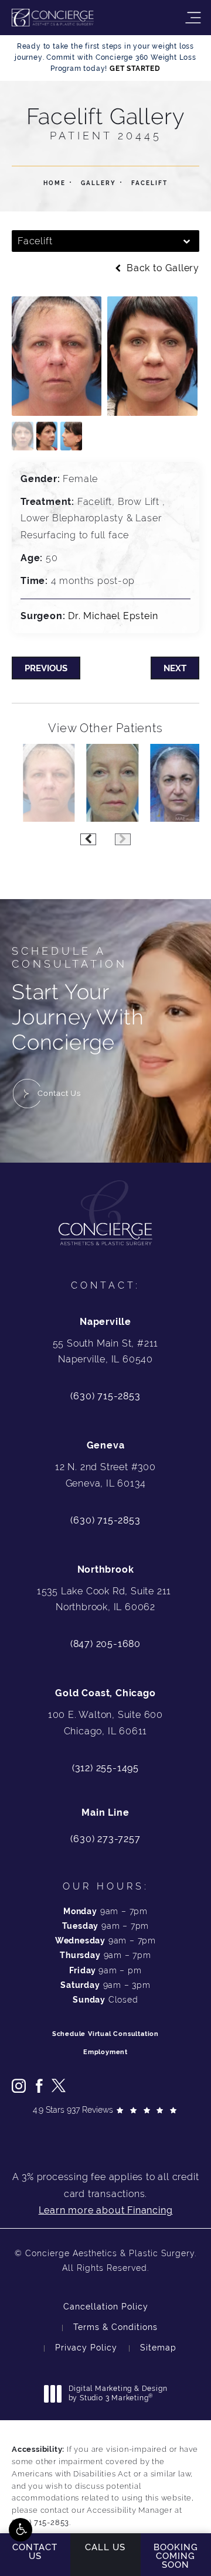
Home (55, 183)
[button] (21, 2530)
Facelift (149, 183)
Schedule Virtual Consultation (105, 2034)
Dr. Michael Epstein (113, 616)
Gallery (98, 183)
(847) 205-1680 (105, 1644)
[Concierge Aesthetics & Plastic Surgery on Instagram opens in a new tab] (19, 2086)
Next (175, 668)
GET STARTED (135, 69)
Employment (105, 2052)
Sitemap (158, 2348)
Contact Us (59, 1093)
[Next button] (123, 839)
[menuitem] (19, 2086)
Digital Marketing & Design (118, 2394)
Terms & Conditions (115, 2327)
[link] (105, 1839)
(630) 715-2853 (105, 1396)
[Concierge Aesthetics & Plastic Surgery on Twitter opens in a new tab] (59, 2086)
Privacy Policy (86, 2348)
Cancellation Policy (106, 2307)
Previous (46, 668)
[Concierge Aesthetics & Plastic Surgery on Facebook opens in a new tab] (39, 2086)
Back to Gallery (161, 268)
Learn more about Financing (106, 2210)
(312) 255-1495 (105, 1768)
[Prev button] (88, 839)
